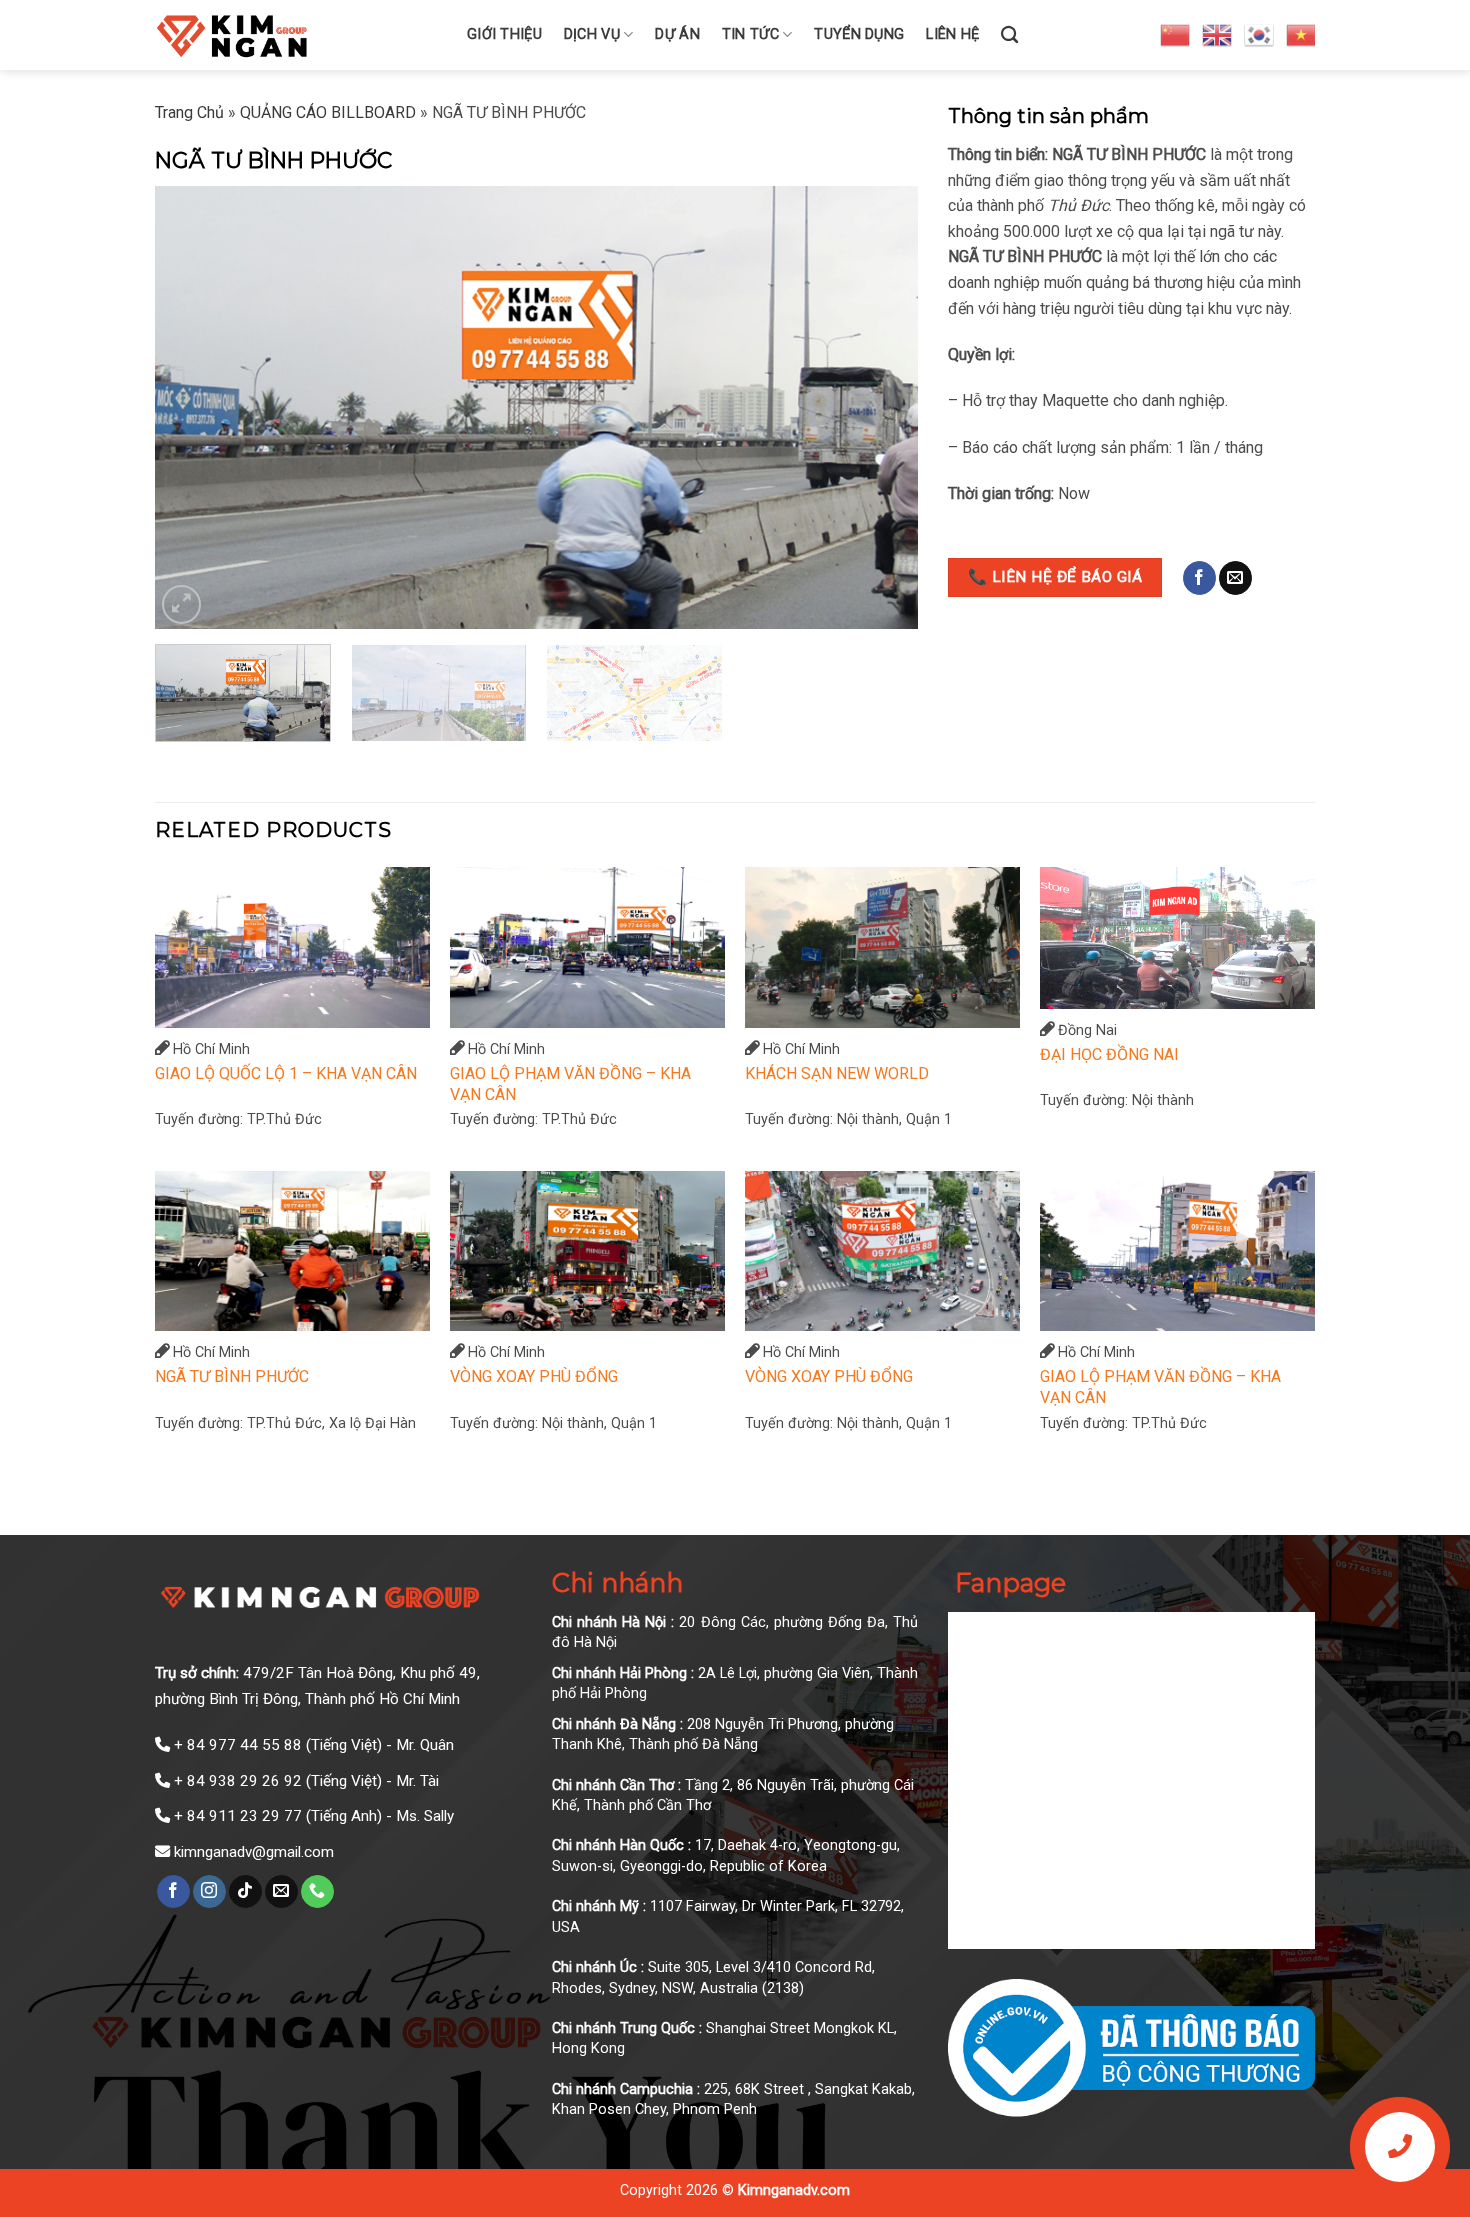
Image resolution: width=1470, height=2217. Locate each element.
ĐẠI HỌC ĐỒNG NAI (1109, 1054)
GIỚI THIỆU (504, 34)
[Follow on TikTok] (245, 1892)
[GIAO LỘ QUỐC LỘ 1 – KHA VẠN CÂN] (292, 947)
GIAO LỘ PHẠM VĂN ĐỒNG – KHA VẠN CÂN (570, 1084)
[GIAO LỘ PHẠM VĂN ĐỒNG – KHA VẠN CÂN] (587, 947)
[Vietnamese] (1302, 34)
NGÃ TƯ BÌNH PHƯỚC (232, 1376)
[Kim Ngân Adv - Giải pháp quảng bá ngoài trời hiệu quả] (296, 35)
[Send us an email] (1235, 578)
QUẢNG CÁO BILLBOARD (328, 112)
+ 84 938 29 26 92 (238, 1781)
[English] (1218, 34)
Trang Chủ (189, 112)
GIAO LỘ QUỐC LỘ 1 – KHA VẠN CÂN (286, 1073)
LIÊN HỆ (952, 34)
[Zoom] (181, 604)
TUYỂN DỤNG (859, 34)
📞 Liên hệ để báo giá (1055, 577)
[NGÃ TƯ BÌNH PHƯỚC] (292, 1251)
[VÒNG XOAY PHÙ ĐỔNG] (587, 1251)
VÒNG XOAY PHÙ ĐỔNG (534, 1376)
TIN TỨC (750, 34)
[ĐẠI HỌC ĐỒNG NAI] (1177, 937)
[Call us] (317, 1892)
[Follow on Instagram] (209, 1892)
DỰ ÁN (677, 34)
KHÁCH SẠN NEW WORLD (837, 1073)
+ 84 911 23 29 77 (238, 1816)
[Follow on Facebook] (1199, 578)
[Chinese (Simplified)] (1176, 34)
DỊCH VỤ (592, 34)
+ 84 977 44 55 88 (238, 1745)
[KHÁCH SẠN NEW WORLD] (882, 947)
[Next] (878, 407)
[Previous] (195, 407)
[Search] (1009, 35)
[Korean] (1260, 34)
